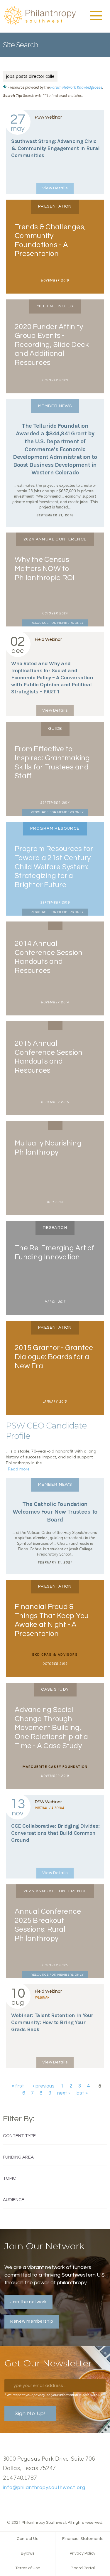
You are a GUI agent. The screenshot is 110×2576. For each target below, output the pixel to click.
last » (82, 2093)
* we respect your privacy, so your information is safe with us (53, 2395)
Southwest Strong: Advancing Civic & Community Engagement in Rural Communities (55, 148)
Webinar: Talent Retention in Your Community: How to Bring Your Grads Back (52, 2022)
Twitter (16, 2501)
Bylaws (28, 2553)
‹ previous (44, 2086)
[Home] (40, 24)
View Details (55, 188)
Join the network (28, 2302)
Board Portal (83, 2568)
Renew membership (32, 2321)
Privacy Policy (83, 2553)
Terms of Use (28, 2568)
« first (18, 2086)
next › (64, 2093)
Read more (19, 1469)
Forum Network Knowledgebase (76, 87)
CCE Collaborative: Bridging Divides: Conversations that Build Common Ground (55, 1833)
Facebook (6, 2501)
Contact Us (27, 2539)
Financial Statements (83, 2539)
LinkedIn (25, 2501)
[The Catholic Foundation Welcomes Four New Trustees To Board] (55, 1526)
